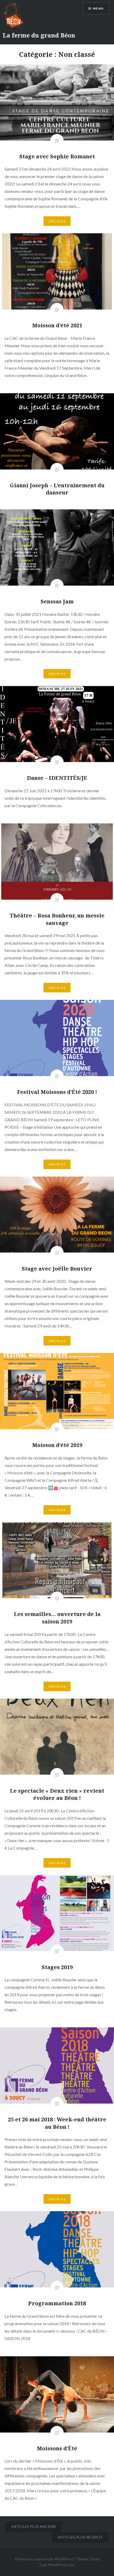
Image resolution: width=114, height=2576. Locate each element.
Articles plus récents (80, 2537)
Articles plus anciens (34, 2526)
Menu (98, 8)
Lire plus (57, 221)
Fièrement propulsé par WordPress (44, 2559)
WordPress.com (62, 2565)
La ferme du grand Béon (39, 35)
